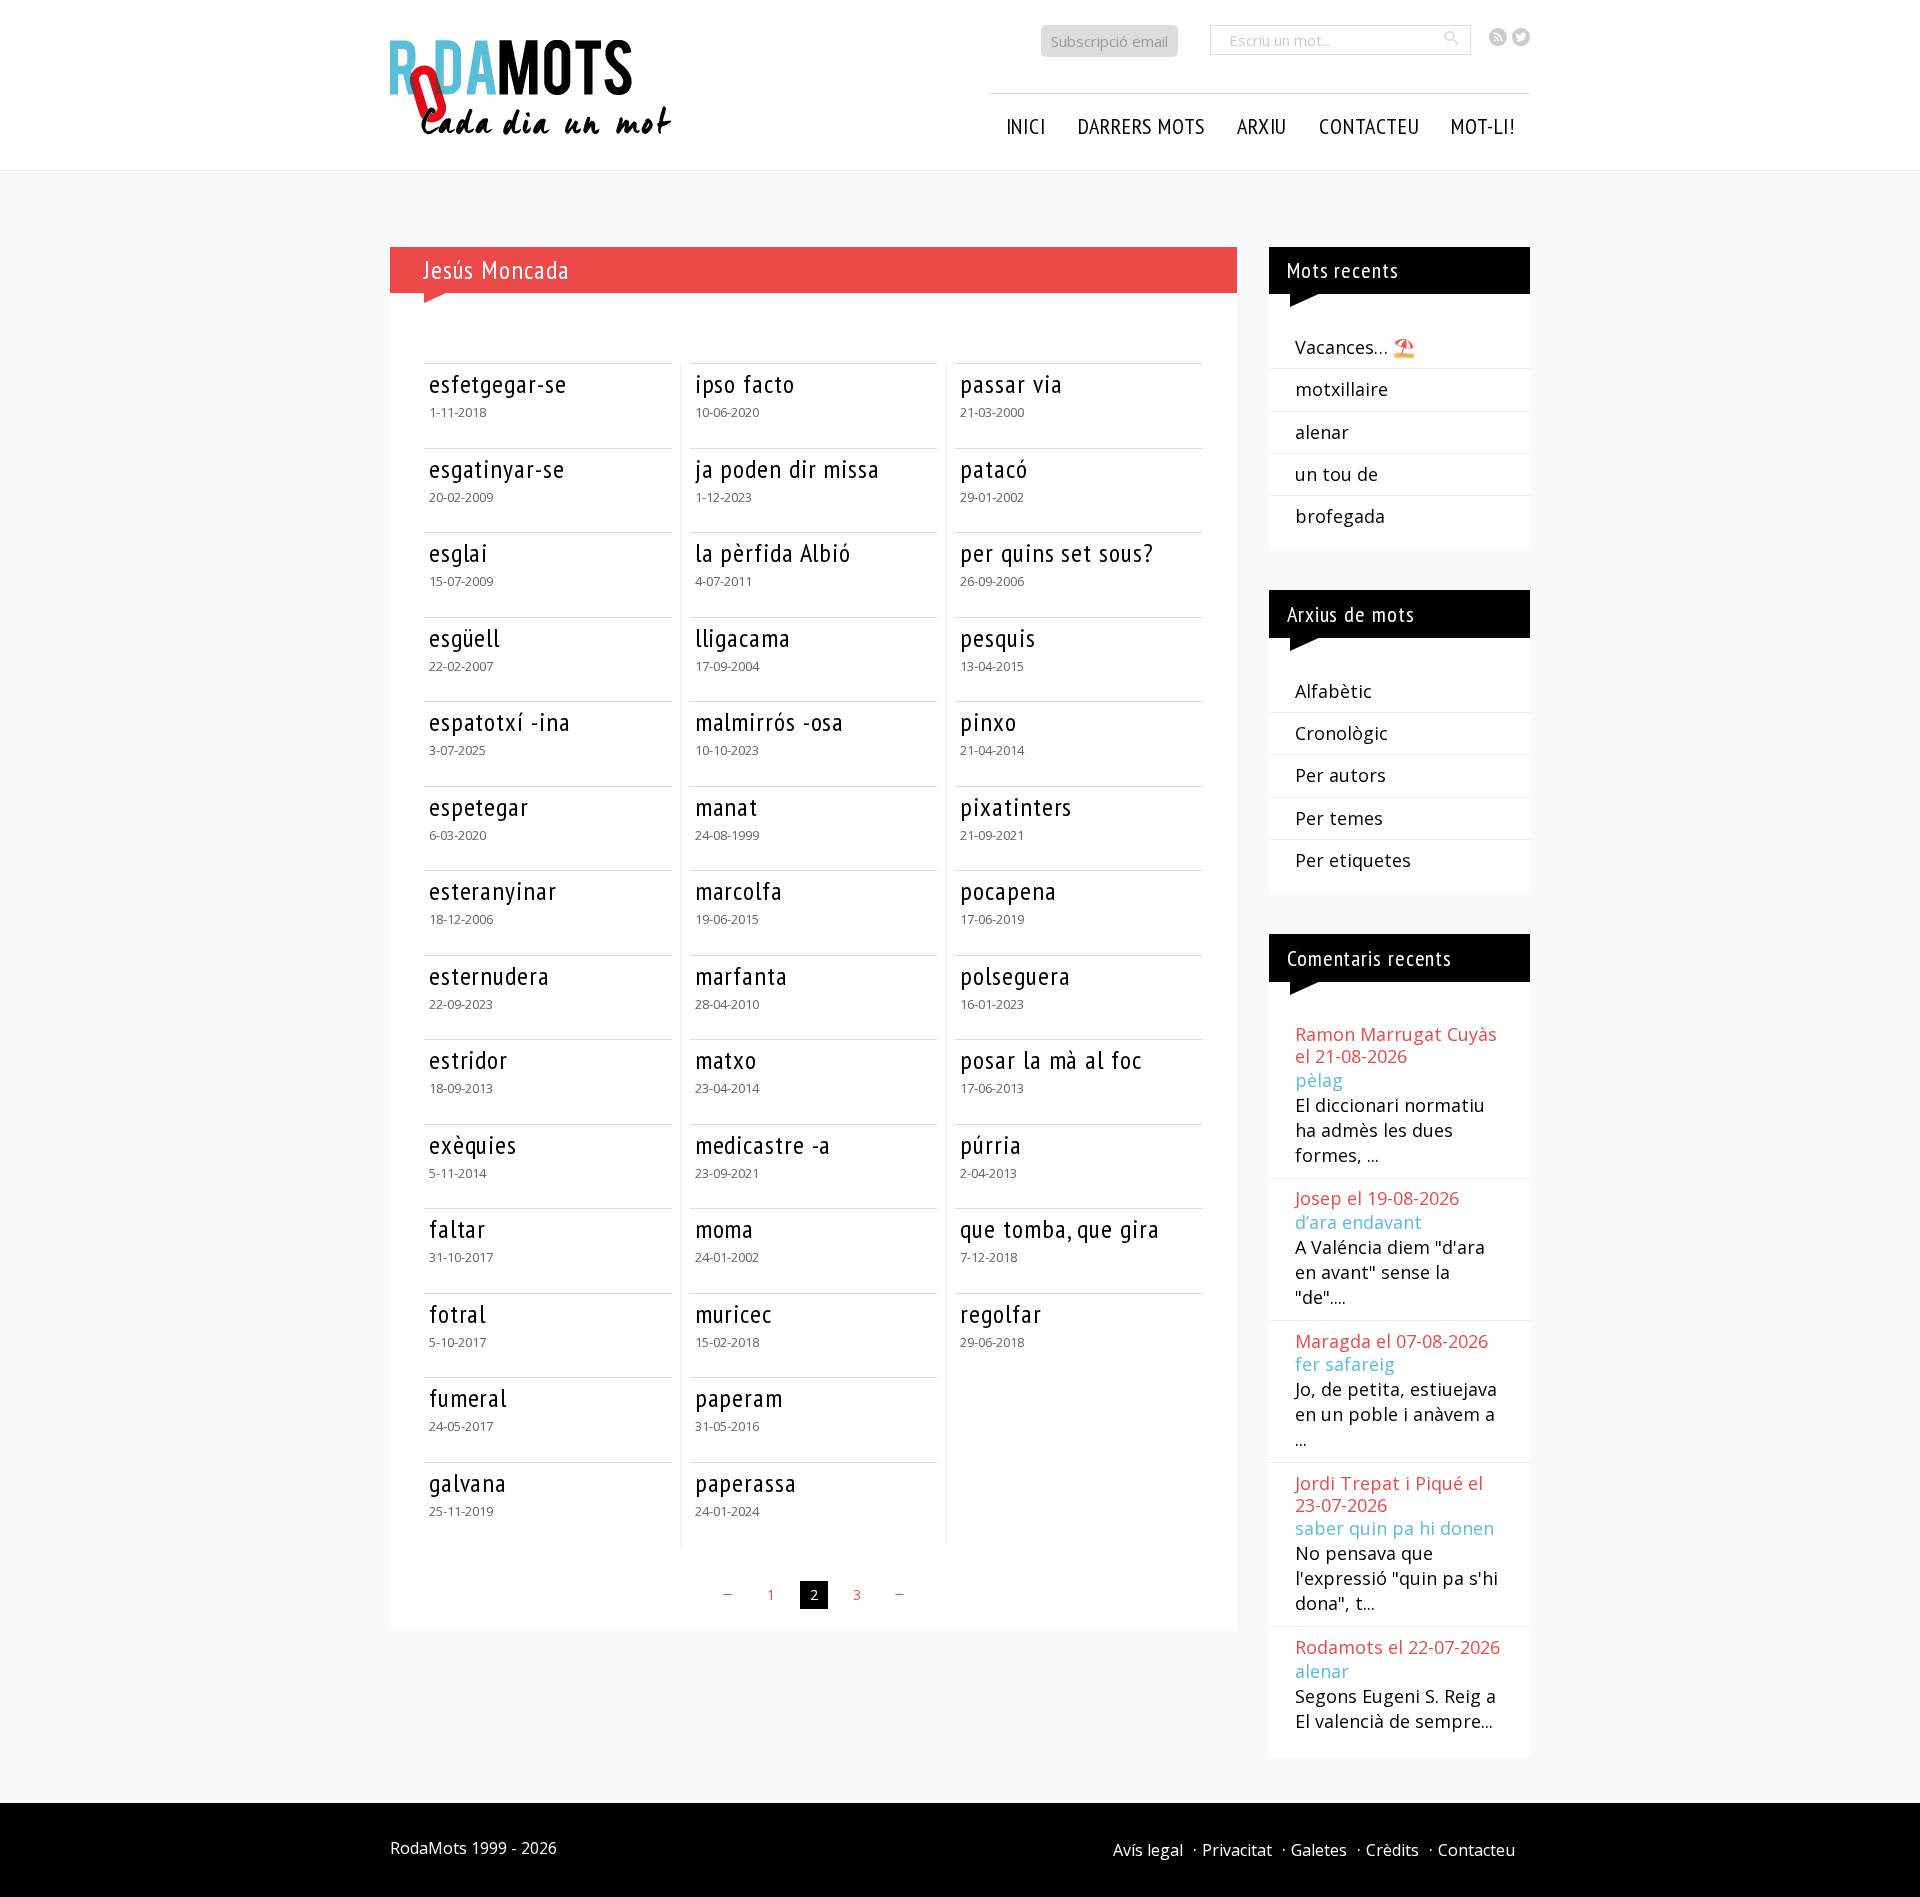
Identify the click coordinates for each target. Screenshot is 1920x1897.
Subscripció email (1109, 41)
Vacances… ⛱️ (1355, 347)
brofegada (1340, 516)
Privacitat (1237, 1850)
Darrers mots (1142, 126)
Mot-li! (1483, 126)
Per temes (1339, 818)
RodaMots (428, 1848)
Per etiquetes (1353, 860)
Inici (1026, 126)
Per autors (1340, 775)
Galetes (1319, 1850)
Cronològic (1341, 733)
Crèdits (1392, 1850)
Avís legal (1148, 1850)
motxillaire (1341, 389)
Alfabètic (1333, 691)
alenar (1322, 432)
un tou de (1336, 474)
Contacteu (1476, 1850)
